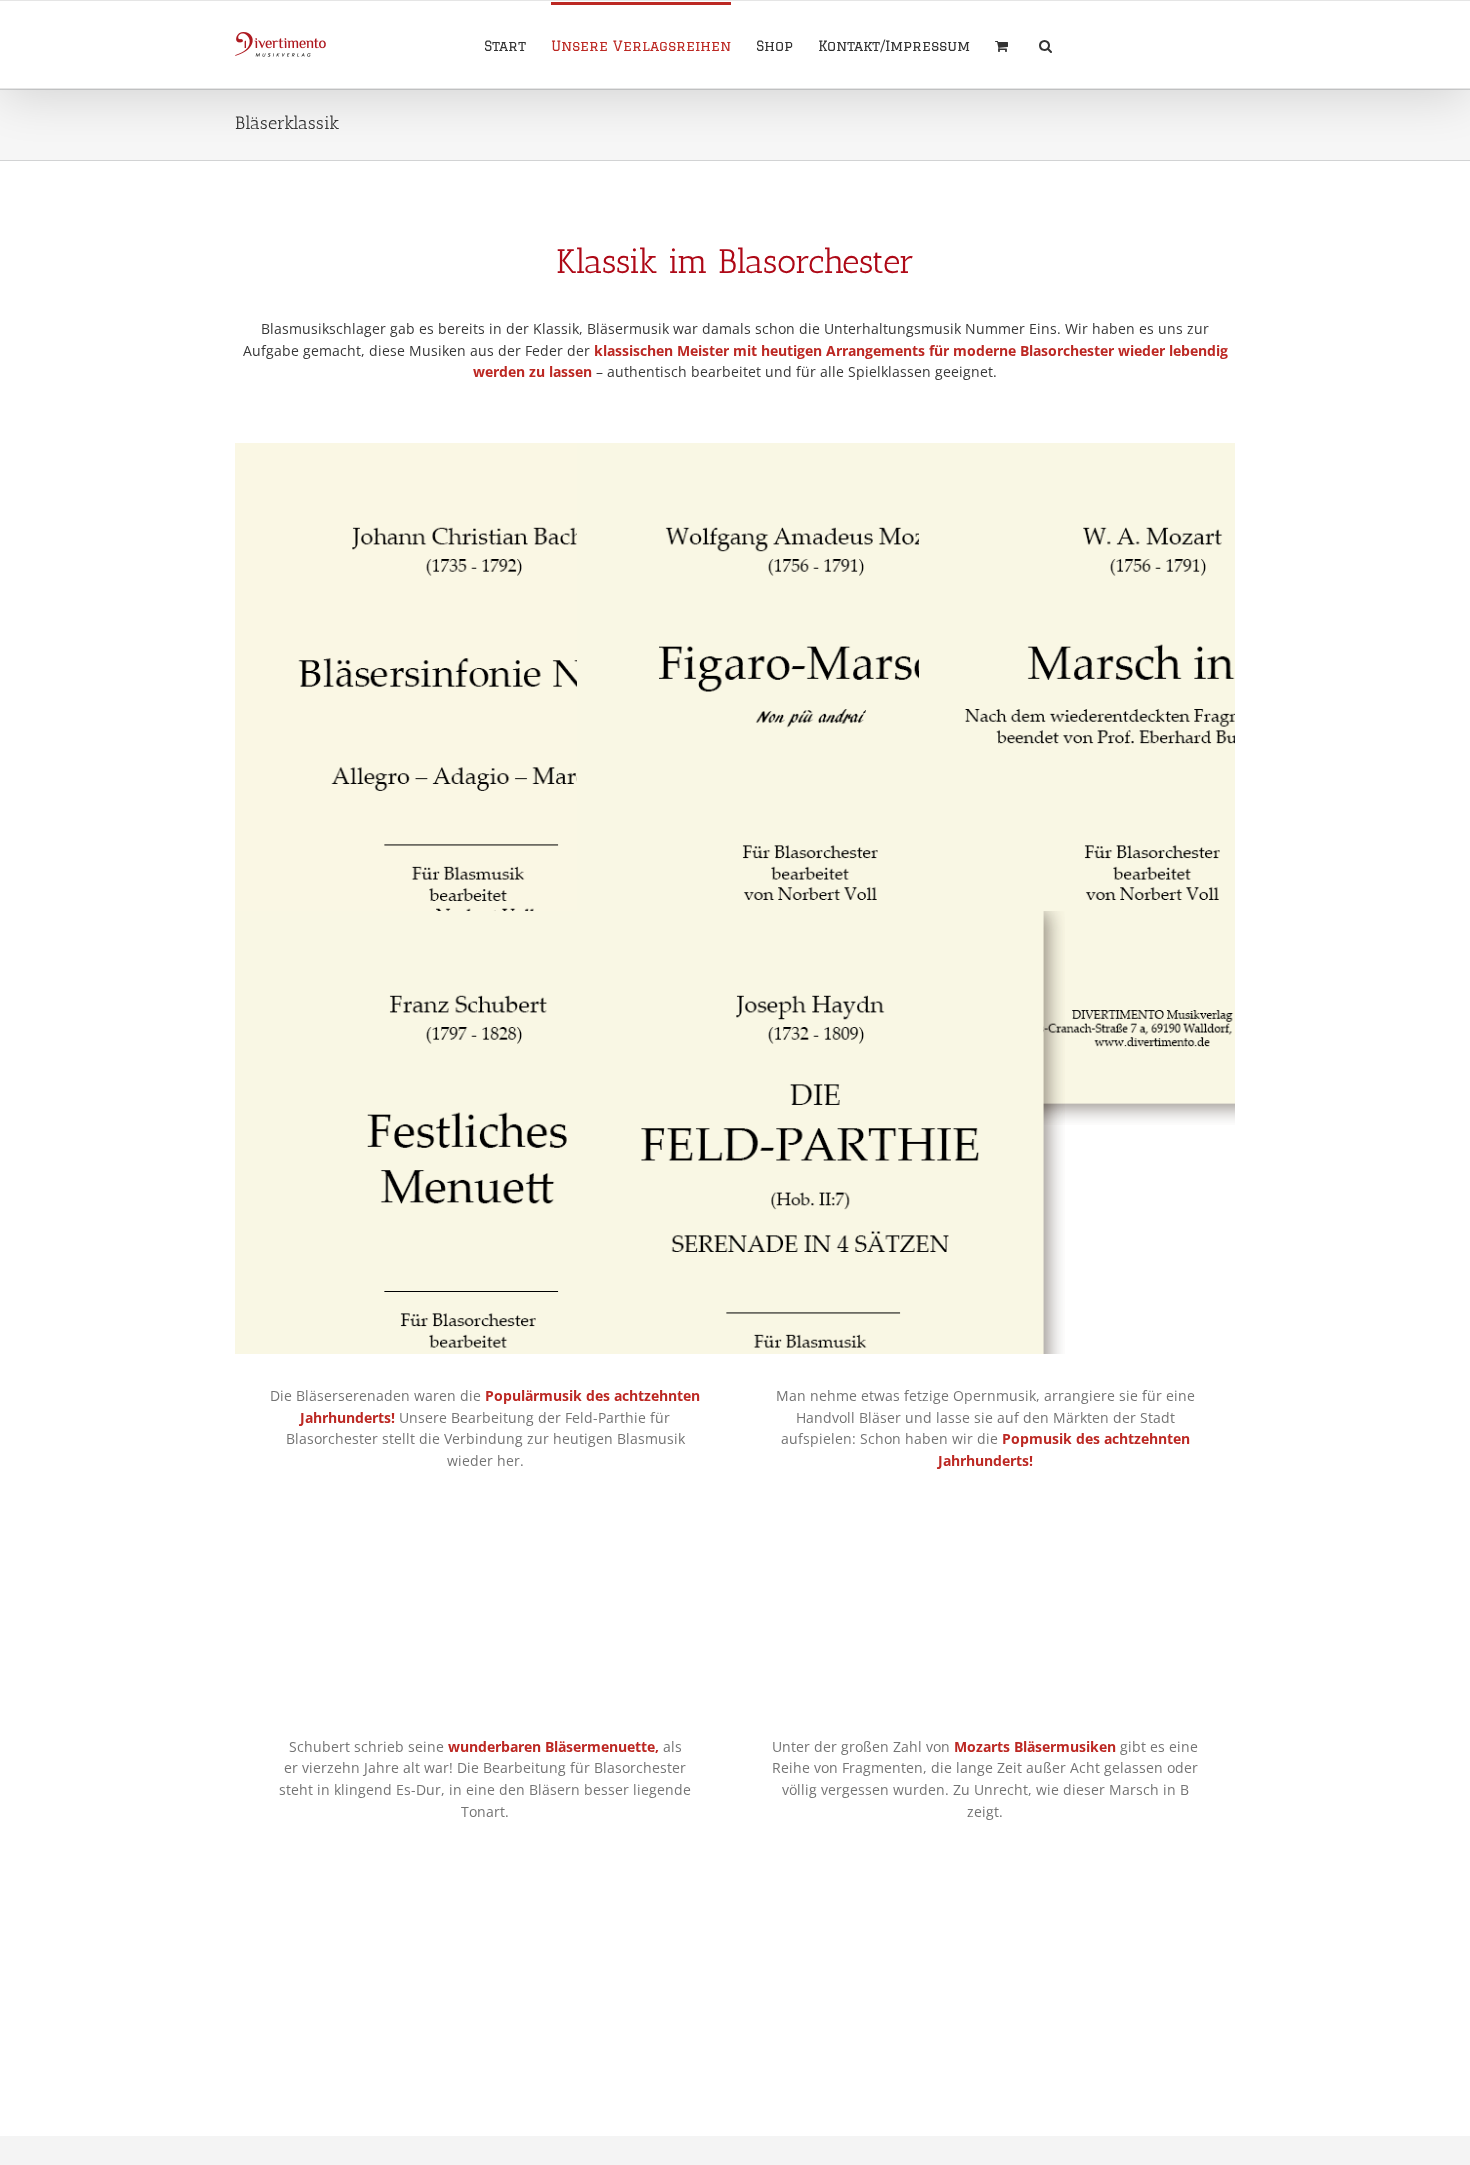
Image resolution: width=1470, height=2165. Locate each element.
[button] (1045, 45)
